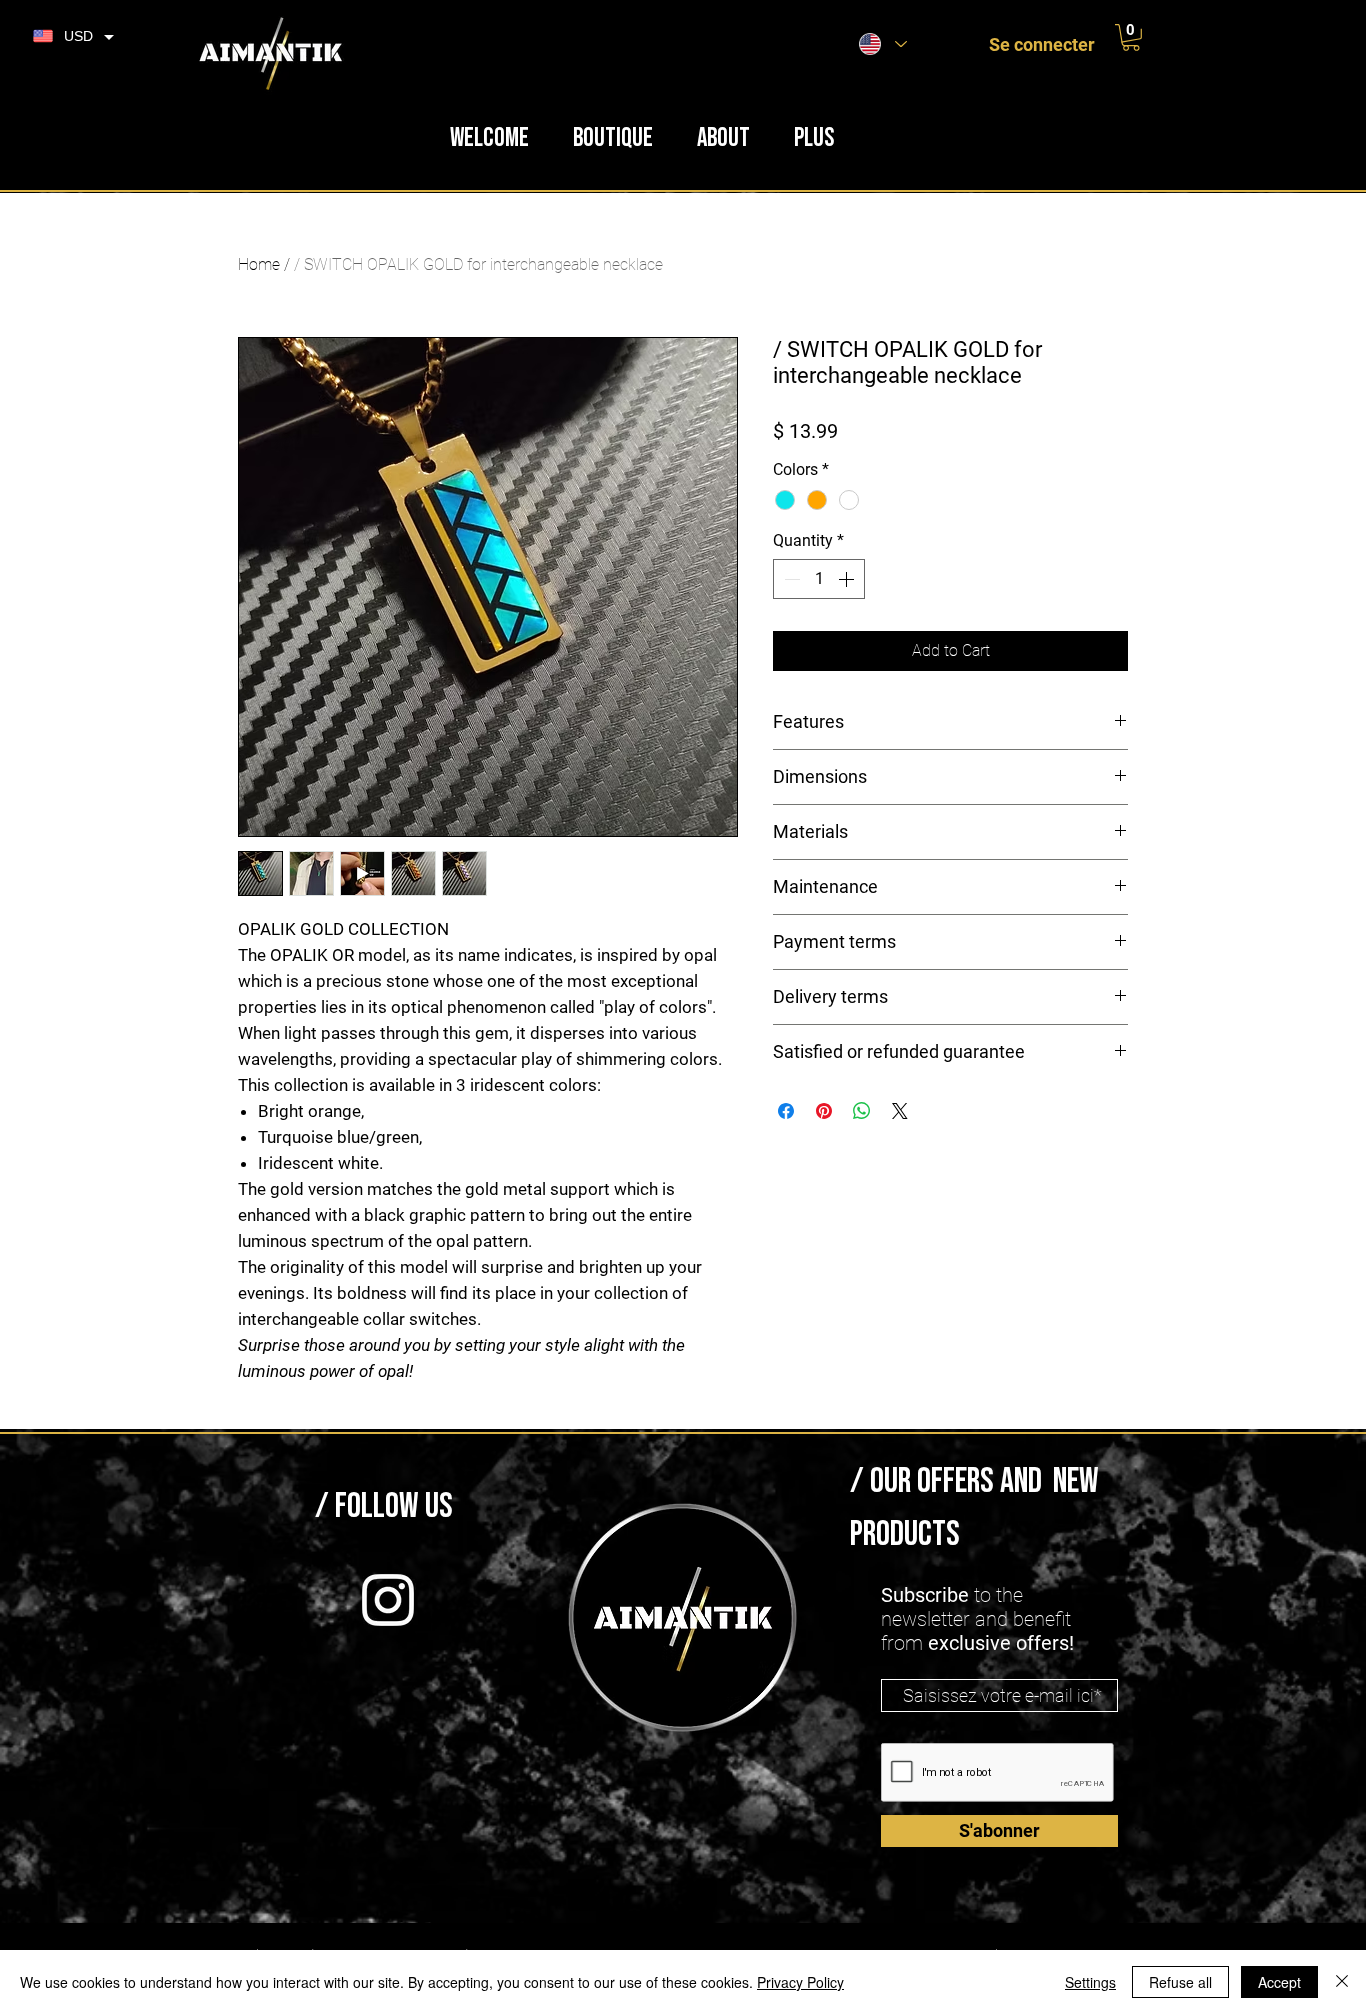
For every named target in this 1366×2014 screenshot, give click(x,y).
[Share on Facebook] (786, 1111)
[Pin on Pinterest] (824, 1111)
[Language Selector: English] (883, 44)
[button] (1131, 37)
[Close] (1342, 1982)
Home (259, 264)
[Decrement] (790, 579)
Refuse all (1180, 1982)
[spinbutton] (819, 579)
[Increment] (848, 579)
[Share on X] (900, 1111)
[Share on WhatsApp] (862, 1111)
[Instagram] (388, 1600)
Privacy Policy (800, 1982)
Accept (1279, 1982)
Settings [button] (1090, 1982)
